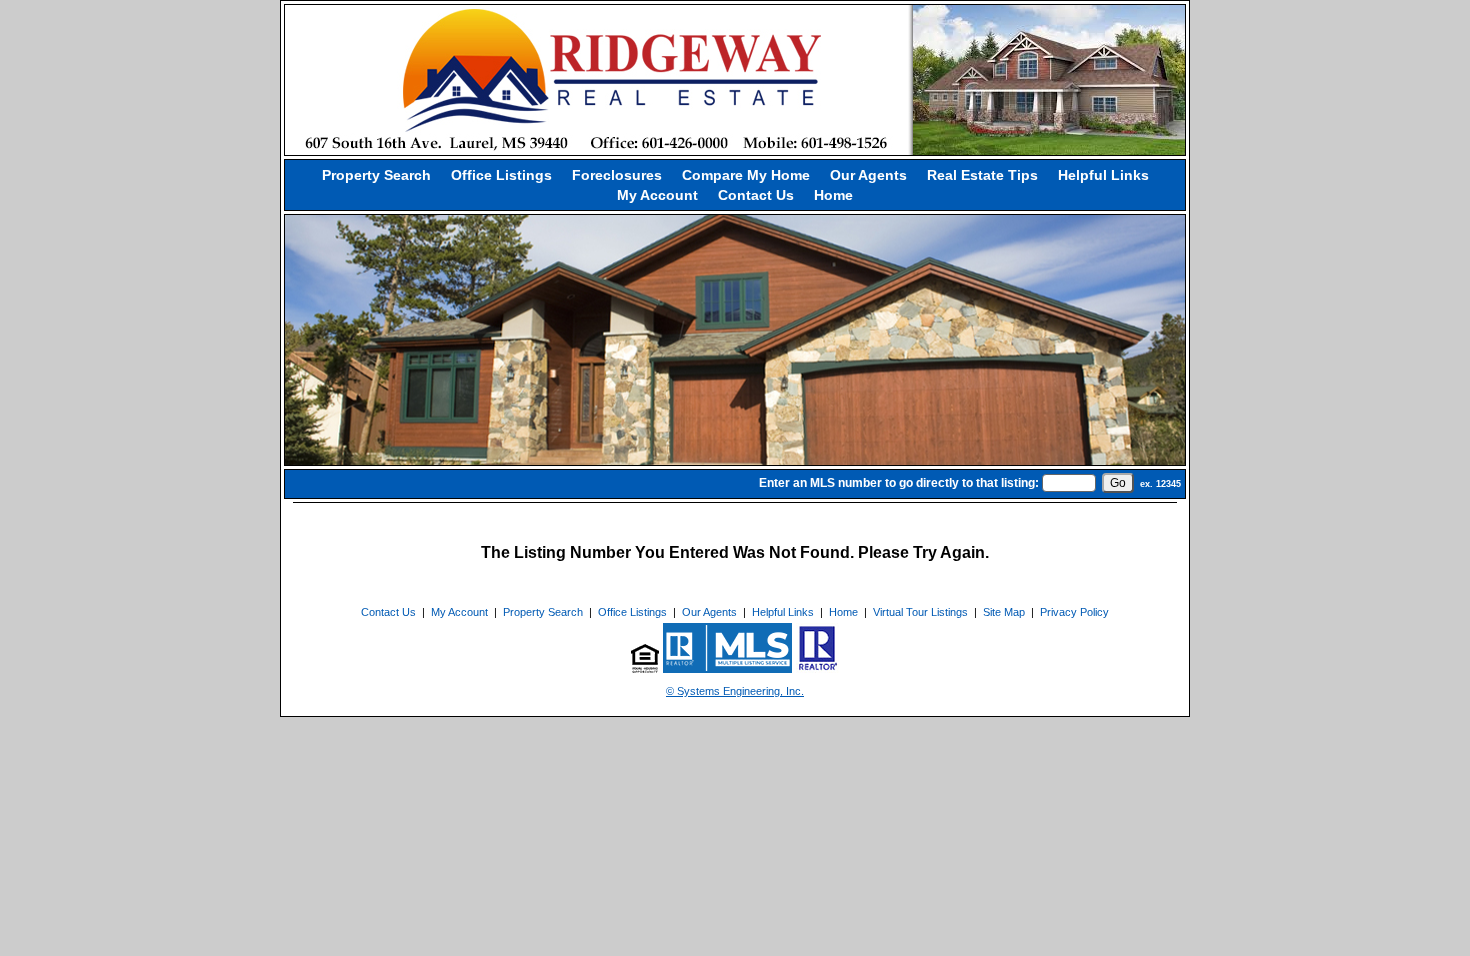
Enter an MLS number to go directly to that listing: (899, 483)
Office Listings (501, 175)
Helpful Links (1103, 175)
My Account (657, 195)
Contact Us (756, 195)
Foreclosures (617, 175)
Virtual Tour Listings (920, 612)
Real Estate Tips (982, 175)
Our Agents (868, 175)
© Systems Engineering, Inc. (735, 691)
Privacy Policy (1074, 612)
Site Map (1004, 612)
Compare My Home (746, 175)
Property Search (376, 175)
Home (833, 195)
